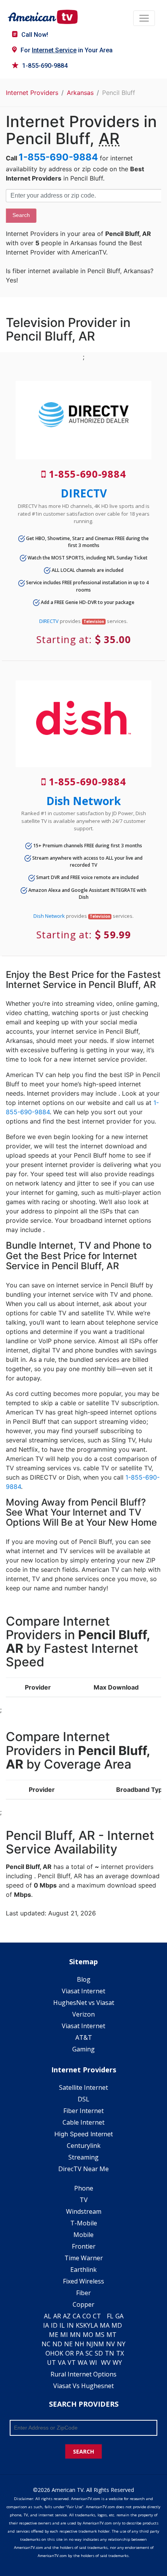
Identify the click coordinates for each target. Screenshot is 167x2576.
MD (117, 2325)
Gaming (83, 2049)
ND (57, 2344)
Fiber (83, 2293)
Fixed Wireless (83, 2281)
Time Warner (84, 2258)
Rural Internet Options (83, 2374)
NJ (90, 2344)
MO (88, 2335)
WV (106, 2363)
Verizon (83, 2014)
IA (46, 2325)
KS (79, 2325)
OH (50, 2353)
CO (87, 2316)
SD (99, 2353)
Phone (84, 2188)
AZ (67, 2316)
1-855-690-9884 (45, 66)
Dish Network (83, 801)
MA (105, 2325)
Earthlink (83, 2270)
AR (57, 2316)
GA (119, 2316)
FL (110, 2316)
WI (93, 2363)
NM (99, 2344)
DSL (83, 2099)
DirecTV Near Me (83, 2169)
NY (121, 2344)
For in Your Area (67, 50)
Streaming (83, 2157)
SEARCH (83, 2451)
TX (120, 2353)
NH (79, 2344)
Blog (84, 1979)
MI (64, 2335)
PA (80, 2353)
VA (62, 2363)
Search (21, 215)
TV (84, 2200)
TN (110, 2353)
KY (87, 2325)
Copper (83, 2304)
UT (51, 2363)
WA (83, 2363)
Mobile (83, 2235)
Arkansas (80, 93)
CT (97, 2316)
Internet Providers (32, 93)
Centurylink (84, 2146)
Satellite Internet (83, 2087)
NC (46, 2344)
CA (77, 2316)
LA (94, 2325)
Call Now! (35, 35)
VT (72, 2363)
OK (59, 2353)
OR (70, 2353)
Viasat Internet (83, 1991)
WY (117, 2363)
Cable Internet (83, 2122)
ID (54, 2325)
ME (54, 2335)
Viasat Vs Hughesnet (83, 2386)
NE (68, 2344)
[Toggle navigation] (144, 18)
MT (111, 2335)
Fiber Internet (83, 2111)
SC (89, 2353)
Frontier (84, 2246)
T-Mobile (84, 2223)
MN (75, 2335)
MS (100, 2335)
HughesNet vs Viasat (84, 2003)
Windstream (84, 2211)
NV (110, 2344)
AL (48, 2316)
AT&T (84, 2037)
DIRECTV (84, 493)
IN (70, 2325)
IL (62, 2325)
